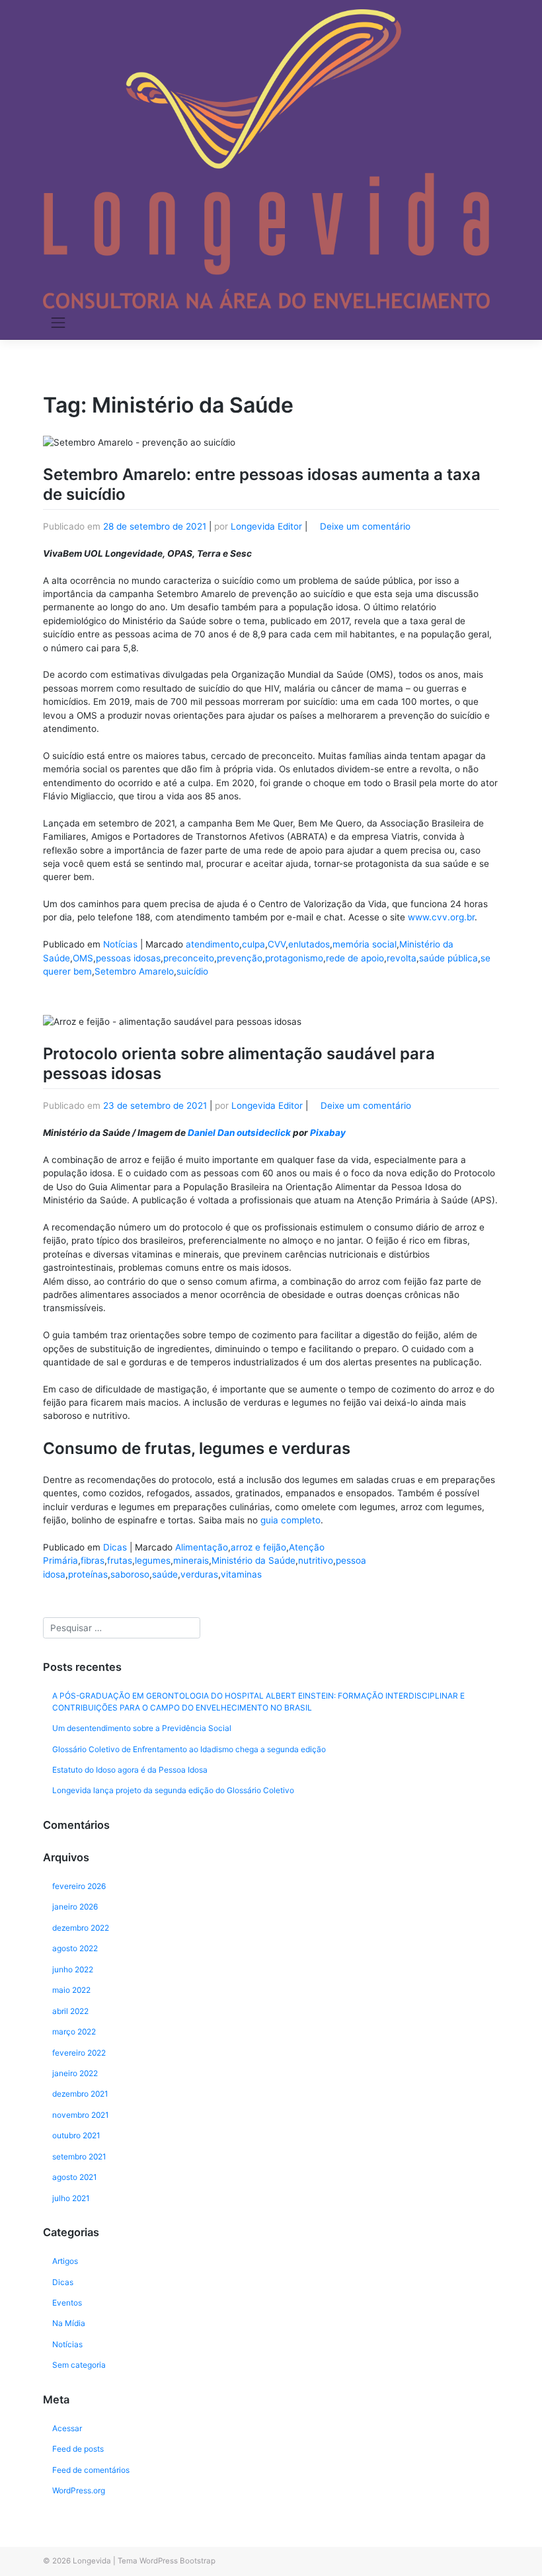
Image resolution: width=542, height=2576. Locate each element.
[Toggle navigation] (58, 323)
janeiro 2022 (75, 2073)
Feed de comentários (91, 2470)
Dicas (115, 1547)
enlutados (309, 944)
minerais (191, 1560)
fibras (93, 1560)
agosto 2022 (75, 1948)
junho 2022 (73, 1969)
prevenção (240, 958)
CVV (277, 944)
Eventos (67, 2303)
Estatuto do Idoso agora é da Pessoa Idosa (130, 1770)
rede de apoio (355, 958)
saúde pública (448, 958)
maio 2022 (71, 1990)
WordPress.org (79, 2490)
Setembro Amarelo (134, 971)
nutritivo (316, 1560)
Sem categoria (79, 2365)
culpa (253, 944)
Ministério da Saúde (253, 1560)
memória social (365, 944)
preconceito (189, 958)
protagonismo (294, 958)
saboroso (130, 1574)
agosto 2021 (75, 2177)
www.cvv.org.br (441, 917)
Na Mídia (69, 2323)
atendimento (213, 944)
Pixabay (328, 1133)
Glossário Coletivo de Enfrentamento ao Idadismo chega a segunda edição (189, 1749)
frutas (120, 1560)
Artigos (65, 2261)
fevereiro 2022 (79, 2053)
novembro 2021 (81, 2115)
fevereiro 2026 (79, 1886)
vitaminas (241, 1574)
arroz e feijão (258, 1547)
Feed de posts (78, 2449)
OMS (83, 958)
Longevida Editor (266, 526)
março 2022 (74, 2032)
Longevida (92, 2561)
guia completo (289, 1520)
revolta (402, 958)
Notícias (120, 944)
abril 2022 (70, 2011)
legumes (153, 1560)
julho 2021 (71, 2198)
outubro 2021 (76, 2135)
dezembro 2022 (81, 1928)
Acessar (67, 2428)
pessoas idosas (128, 958)
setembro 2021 (79, 2156)
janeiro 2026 (75, 1907)
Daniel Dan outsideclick (239, 1133)
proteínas (88, 1574)
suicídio (192, 971)
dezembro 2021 (80, 2094)
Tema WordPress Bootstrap (167, 2561)
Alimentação (202, 1547)
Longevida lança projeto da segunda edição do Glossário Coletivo (173, 1790)
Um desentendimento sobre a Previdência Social (142, 1728)
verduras (199, 1574)
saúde (165, 1574)
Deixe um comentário (365, 526)
